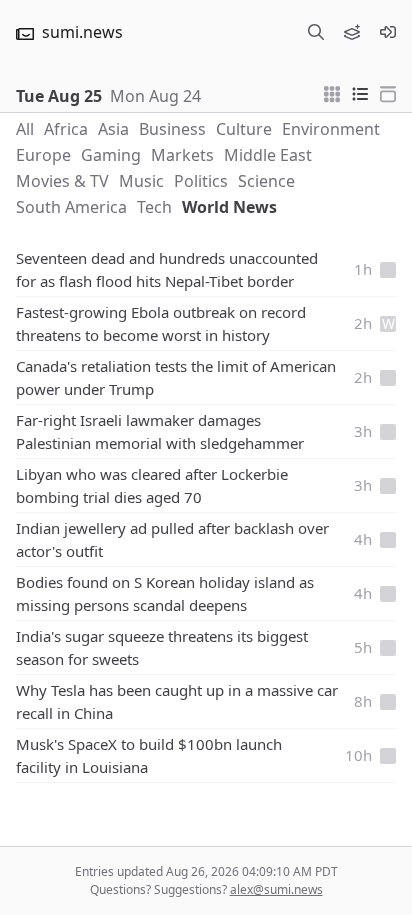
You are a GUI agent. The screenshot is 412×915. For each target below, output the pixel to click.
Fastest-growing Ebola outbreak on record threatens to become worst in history (161, 323)
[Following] (352, 32)
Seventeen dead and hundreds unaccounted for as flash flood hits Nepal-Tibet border (167, 269)
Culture (244, 129)
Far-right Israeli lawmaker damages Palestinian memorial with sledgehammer (160, 431)
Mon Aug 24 (155, 96)
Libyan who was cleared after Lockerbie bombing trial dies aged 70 (152, 485)
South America (71, 207)
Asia (113, 129)
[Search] (316, 32)
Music (141, 181)
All (25, 129)
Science (266, 181)
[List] (360, 92)
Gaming (111, 155)
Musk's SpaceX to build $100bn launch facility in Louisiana (149, 755)
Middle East (268, 155)
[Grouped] (332, 92)
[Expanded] (388, 92)
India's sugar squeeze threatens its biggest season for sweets (162, 647)
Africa (66, 129)
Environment (331, 129)
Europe (43, 155)
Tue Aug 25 (59, 96)
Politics (201, 181)
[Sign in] (388, 32)
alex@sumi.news (276, 889)
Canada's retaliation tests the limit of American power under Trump (176, 377)
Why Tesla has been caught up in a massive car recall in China (177, 701)
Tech (154, 207)
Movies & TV (62, 181)
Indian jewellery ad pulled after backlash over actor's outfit (172, 539)
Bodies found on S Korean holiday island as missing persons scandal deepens (165, 593)
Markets (182, 155)
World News (229, 207)
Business (172, 129)
